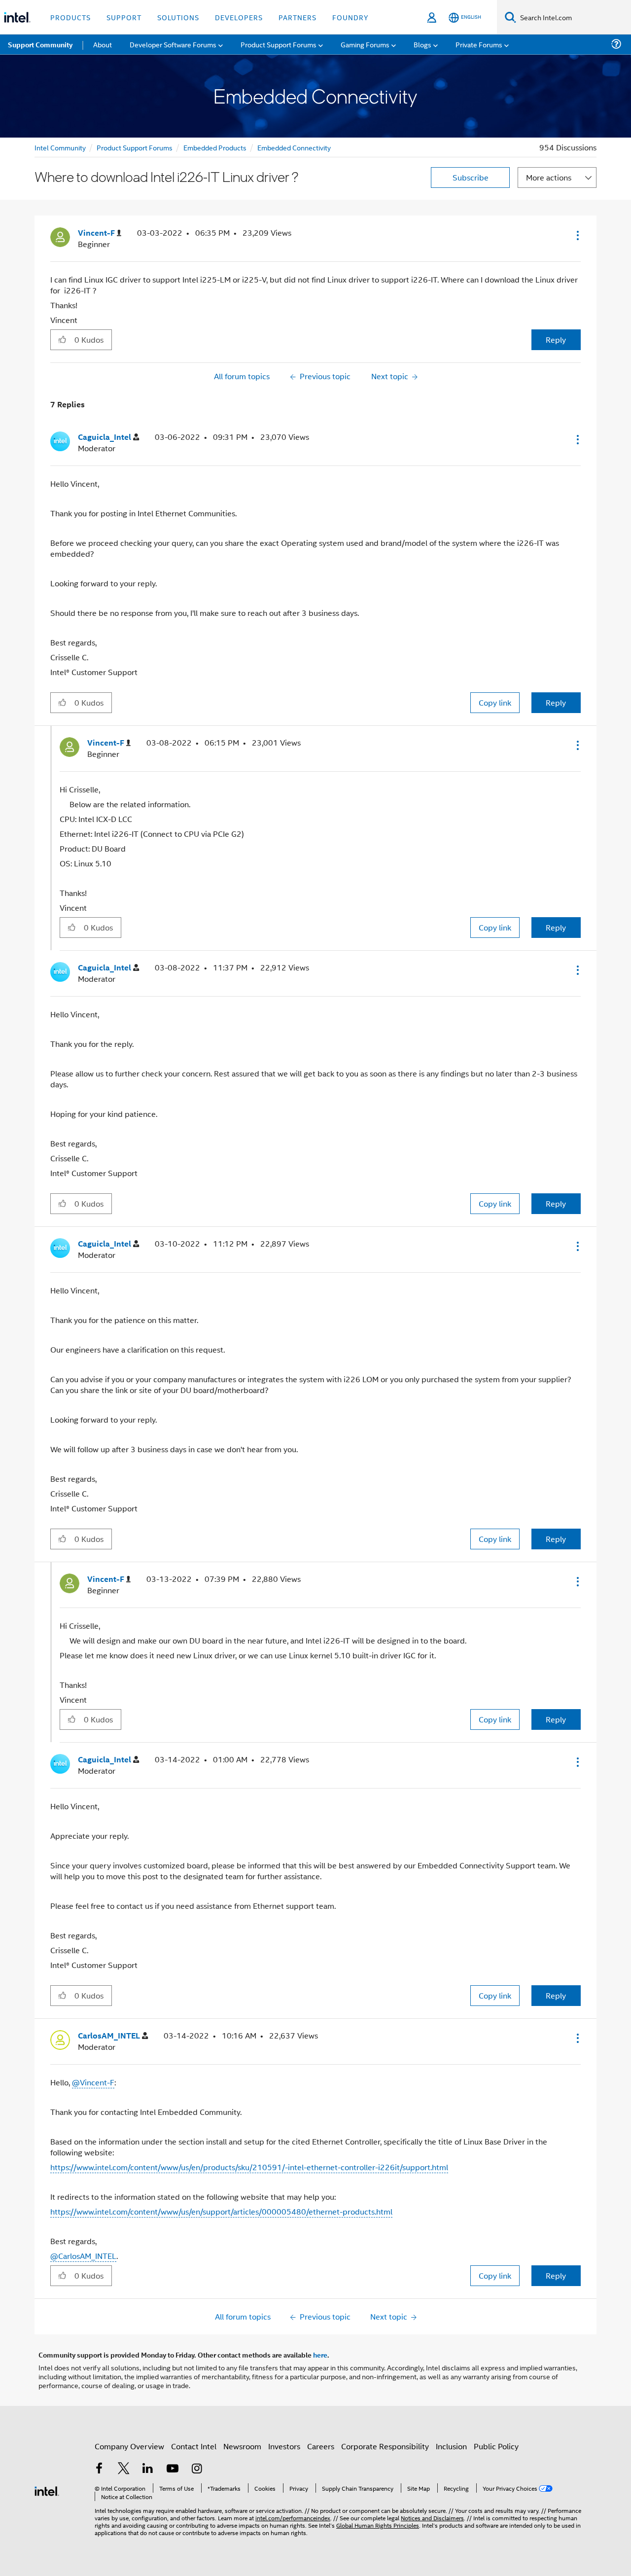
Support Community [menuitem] (40, 44)
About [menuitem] (103, 44)
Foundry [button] (351, 17)
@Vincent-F (93, 2082)
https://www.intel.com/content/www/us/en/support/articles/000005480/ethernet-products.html (221, 2211)
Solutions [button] (178, 17)
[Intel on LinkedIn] (148, 2469)
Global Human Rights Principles (378, 2525)
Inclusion (451, 2446)
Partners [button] (298, 17)
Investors (284, 2446)
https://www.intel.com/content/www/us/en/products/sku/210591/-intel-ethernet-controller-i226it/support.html (249, 2167)
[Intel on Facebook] (99, 2469)
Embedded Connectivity (294, 147)
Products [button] (70, 17)
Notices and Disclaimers (432, 2518)
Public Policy (496, 2446)
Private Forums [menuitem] (479, 44)
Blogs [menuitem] (422, 44)
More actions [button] (549, 177)
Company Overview (129, 2446)
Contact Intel (194, 2446)
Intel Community (60, 147)
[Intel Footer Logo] (47, 2490)
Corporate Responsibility (385, 2446)
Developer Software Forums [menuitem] (173, 44)
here (320, 2355)
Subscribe (471, 177)
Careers (321, 2446)
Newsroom (242, 2446)
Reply (556, 340)
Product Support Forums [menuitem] (279, 44)
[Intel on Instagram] (197, 2469)
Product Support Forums (135, 147)
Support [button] (124, 17)
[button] (577, 235)
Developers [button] (239, 17)
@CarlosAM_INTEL (83, 2256)
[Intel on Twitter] (124, 2469)
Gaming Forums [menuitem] (365, 44)
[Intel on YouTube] (173, 2469)
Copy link (495, 702)
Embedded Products (215, 147)
